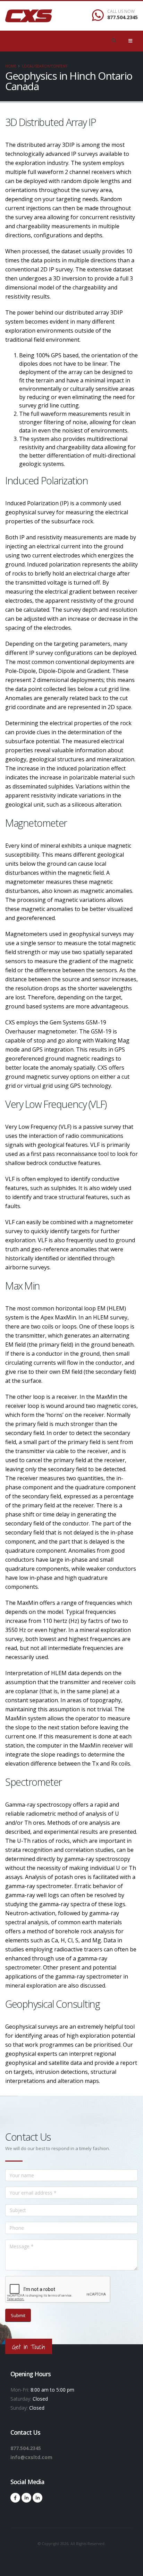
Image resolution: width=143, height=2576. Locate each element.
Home (11, 66)
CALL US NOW (121, 11)
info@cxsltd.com (31, 2457)
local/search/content (45, 66)
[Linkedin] (26, 2498)
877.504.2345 (123, 17)
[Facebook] (15, 2498)
